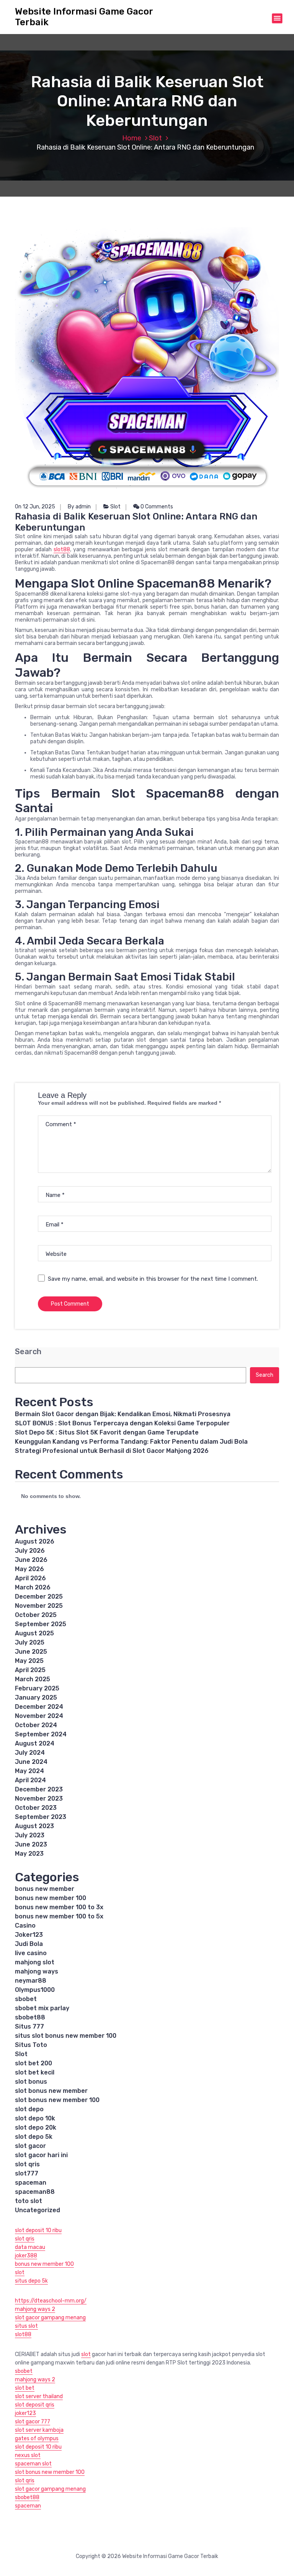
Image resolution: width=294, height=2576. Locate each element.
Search (28, 1352)
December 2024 (39, 1707)
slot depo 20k (36, 2127)
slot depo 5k (34, 2137)
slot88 (62, 550)
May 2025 (29, 1661)
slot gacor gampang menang (50, 2318)
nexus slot (28, 2455)
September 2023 (41, 1817)
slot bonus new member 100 (57, 2100)
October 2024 (36, 1725)
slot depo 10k (35, 2118)
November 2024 (39, 1716)
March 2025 (33, 1679)
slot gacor (30, 2146)
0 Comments (156, 507)
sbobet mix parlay (42, 2008)
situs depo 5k (31, 2281)
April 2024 (30, 1780)
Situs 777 (29, 2026)
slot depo (29, 2109)
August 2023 (34, 1826)
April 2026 (30, 1578)
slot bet (25, 2388)
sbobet (26, 1999)
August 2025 (34, 1633)
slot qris (27, 2164)
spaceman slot (33, 2464)
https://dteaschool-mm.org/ (51, 2301)
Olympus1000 (35, 1990)
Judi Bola (29, 1944)
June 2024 (31, 1762)
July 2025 (30, 1642)
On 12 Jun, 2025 (35, 507)
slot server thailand (39, 2396)
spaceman (31, 2183)
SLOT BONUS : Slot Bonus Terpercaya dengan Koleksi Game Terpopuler (122, 1423)
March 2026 (33, 1587)
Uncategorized (38, 2210)
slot (20, 2272)
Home (132, 138)
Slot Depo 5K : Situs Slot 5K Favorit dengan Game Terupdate (107, 1432)
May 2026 (29, 1569)
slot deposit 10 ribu (38, 2230)
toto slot (29, 2201)
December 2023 (39, 1789)
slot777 (27, 2173)
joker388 (26, 2256)
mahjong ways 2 (35, 2309)
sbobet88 (30, 2017)
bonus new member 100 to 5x (59, 1916)
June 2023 (31, 1844)
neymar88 (31, 1981)
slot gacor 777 (33, 2422)
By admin (79, 507)
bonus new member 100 (51, 1898)
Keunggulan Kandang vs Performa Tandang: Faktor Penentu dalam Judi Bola (131, 1442)
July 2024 (30, 1753)
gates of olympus (37, 2438)
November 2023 (39, 1798)
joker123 (25, 2413)
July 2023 (30, 1835)
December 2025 (39, 1597)
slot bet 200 (33, 2063)
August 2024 (35, 1743)
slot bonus (31, 2082)
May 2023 (29, 1854)
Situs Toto (31, 2045)
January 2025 (36, 1698)
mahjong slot (35, 1962)
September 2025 (41, 1624)
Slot (155, 138)
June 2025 (31, 1652)
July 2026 (30, 1551)
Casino (25, 1925)
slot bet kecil (35, 2072)
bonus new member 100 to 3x (59, 1907)
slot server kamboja (39, 2430)
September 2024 (41, 1734)
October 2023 (36, 1808)
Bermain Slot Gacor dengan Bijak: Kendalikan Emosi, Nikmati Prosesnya (123, 1414)
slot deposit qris (35, 2405)
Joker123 (29, 1935)
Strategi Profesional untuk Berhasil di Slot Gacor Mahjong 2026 (112, 1451)
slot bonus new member (51, 2091)
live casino (31, 1953)
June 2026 (31, 1560)
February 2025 (37, 1688)
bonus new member (45, 1889)
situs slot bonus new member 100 (66, 2036)
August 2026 (35, 1541)
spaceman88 (35, 2192)
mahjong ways (37, 1971)
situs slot (26, 2326)
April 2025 (30, 1670)
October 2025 (36, 1615)
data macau (30, 2247)
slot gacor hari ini (41, 2155)
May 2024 (29, 1771)
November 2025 (39, 1606)
